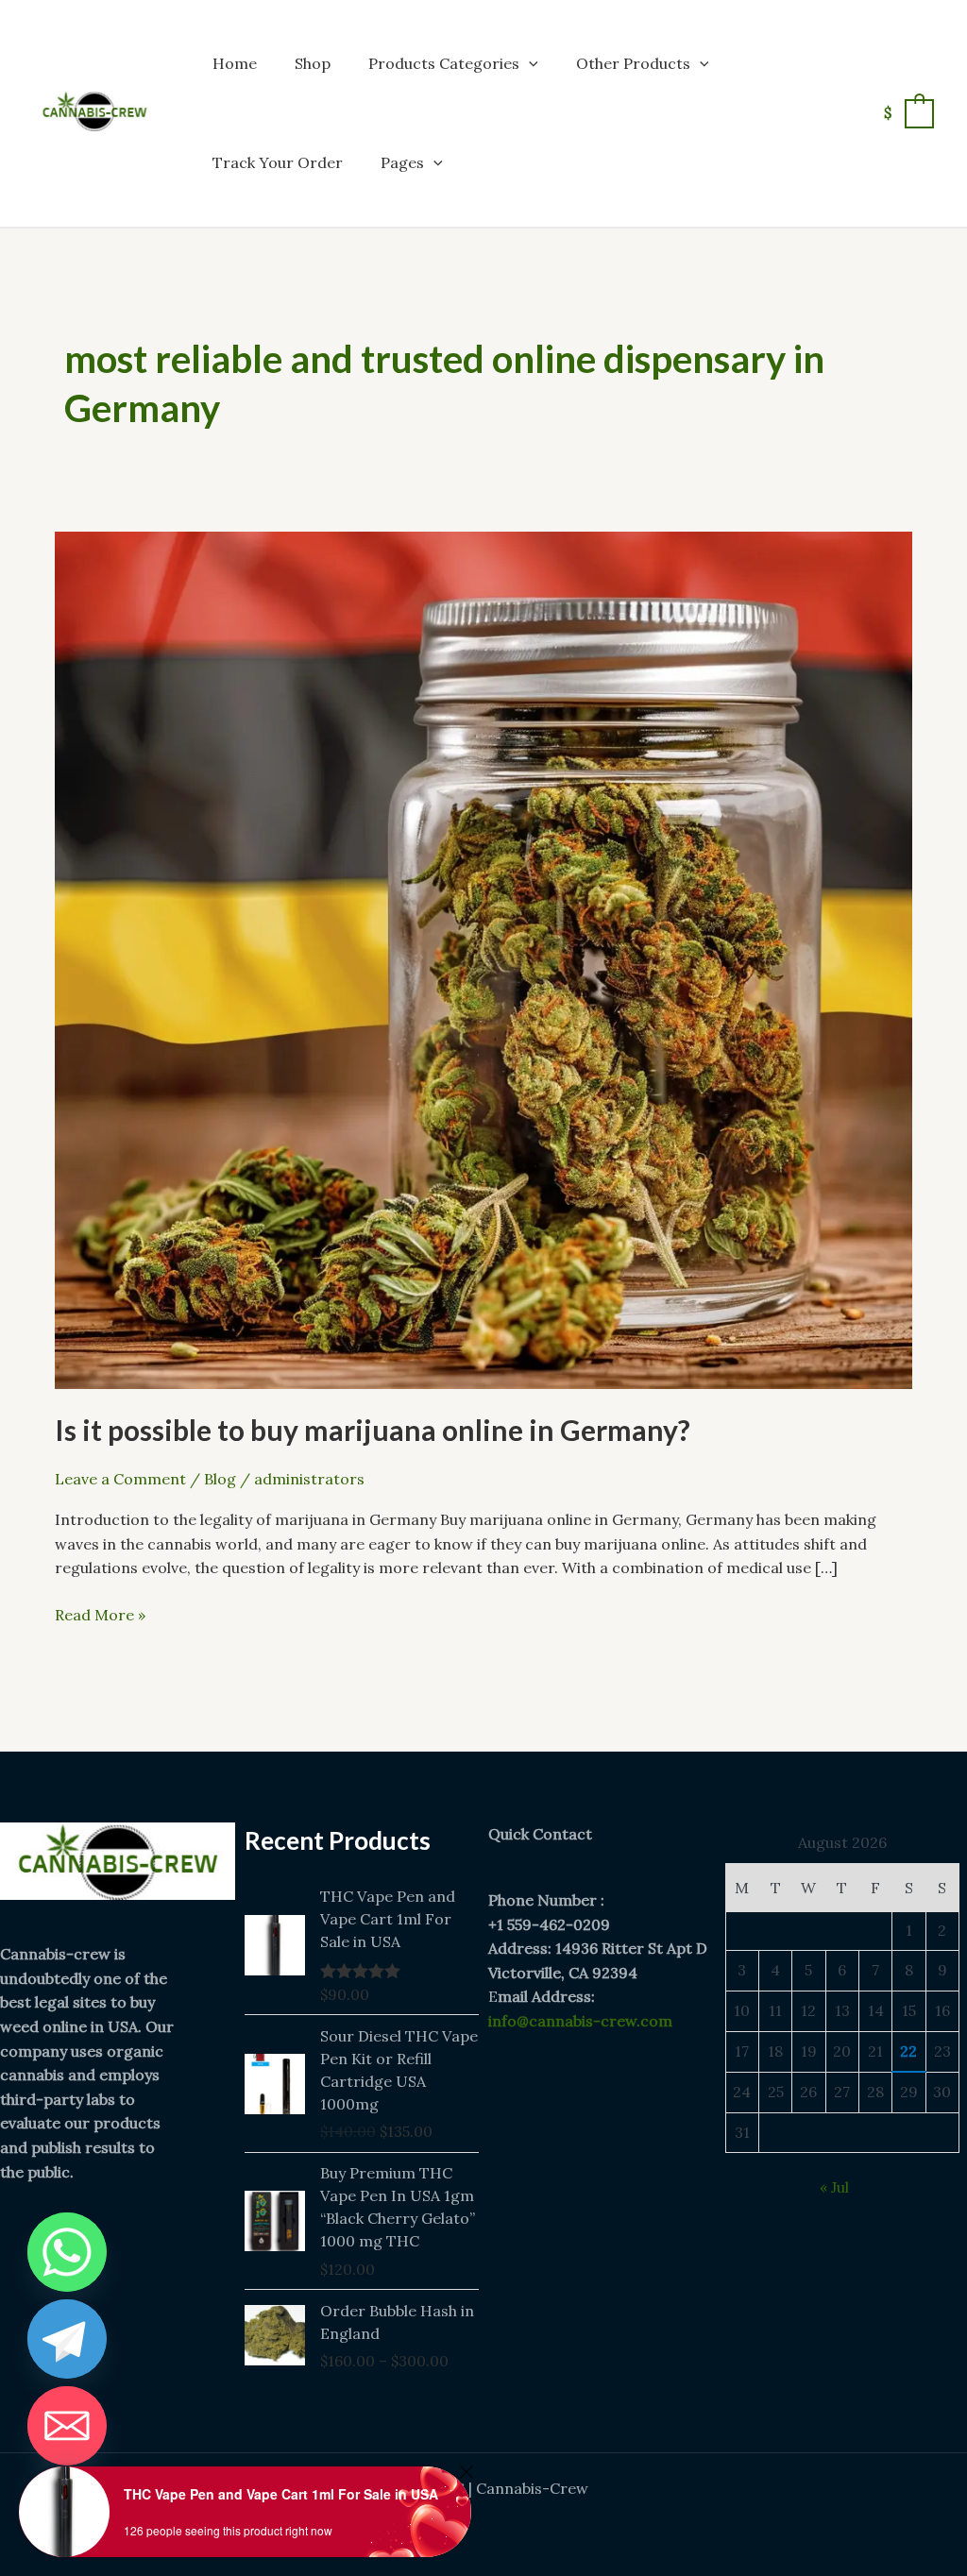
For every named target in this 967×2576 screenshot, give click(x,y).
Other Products (633, 63)
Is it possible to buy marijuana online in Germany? (373, 1430)
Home (235, 63)
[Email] (67, 2426)
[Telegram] (67, 2339)
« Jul (834, 2187)
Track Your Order (278, 162)
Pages (402, 162)
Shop (313, 63)
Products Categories (444, 63)
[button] (529, 63)
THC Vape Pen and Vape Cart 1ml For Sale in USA (281, 2494)
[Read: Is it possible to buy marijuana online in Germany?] (483, 958)
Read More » (100, 1614)
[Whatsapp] (67, 2252)
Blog (220, 1479)
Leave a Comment (120, 1479)
